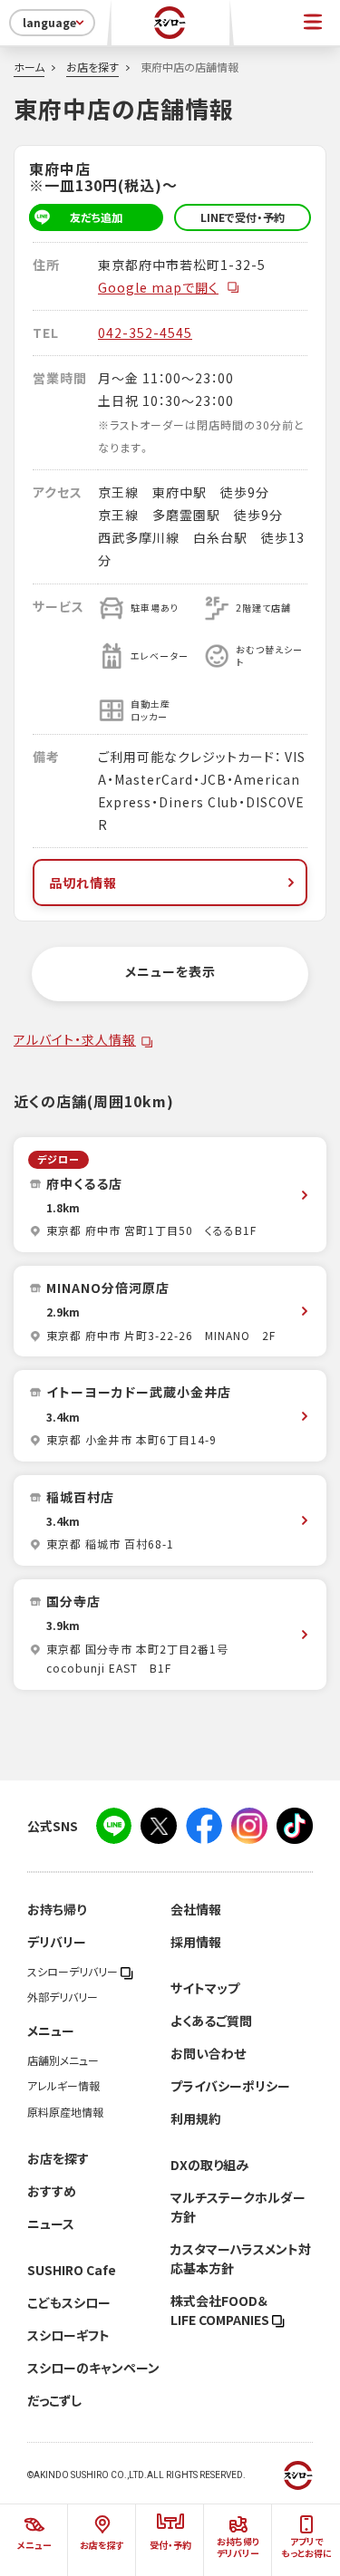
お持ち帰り (57, 1909)
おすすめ (52, 2191)
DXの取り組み (209, 2165)
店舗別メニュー (63, 2060)
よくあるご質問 (211, 2021)
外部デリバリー (63, 1997)
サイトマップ (205, 1988)
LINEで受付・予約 (243, 217)
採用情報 (196, 1942)
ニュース (51, 2224)
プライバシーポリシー (230, 2086)
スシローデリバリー (74, 1972)
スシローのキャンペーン (93, 2368)
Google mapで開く (158, 287)
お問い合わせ (208, 2053)
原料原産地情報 (65, 2112)
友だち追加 (96, 217)
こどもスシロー (69, 2302)
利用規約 (196, 2118)
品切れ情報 (83, 883)
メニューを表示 (170, 971)
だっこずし (54, 2400)
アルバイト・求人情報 (75, 1039)
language (49, 23)
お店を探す (92, 67)
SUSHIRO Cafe (72, 2270)
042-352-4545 (145, 333)
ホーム (29, 67)
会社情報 (196, 1909)
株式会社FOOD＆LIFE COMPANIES (221, 2310)
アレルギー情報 (63, 2086)
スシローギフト (68, 2335)
